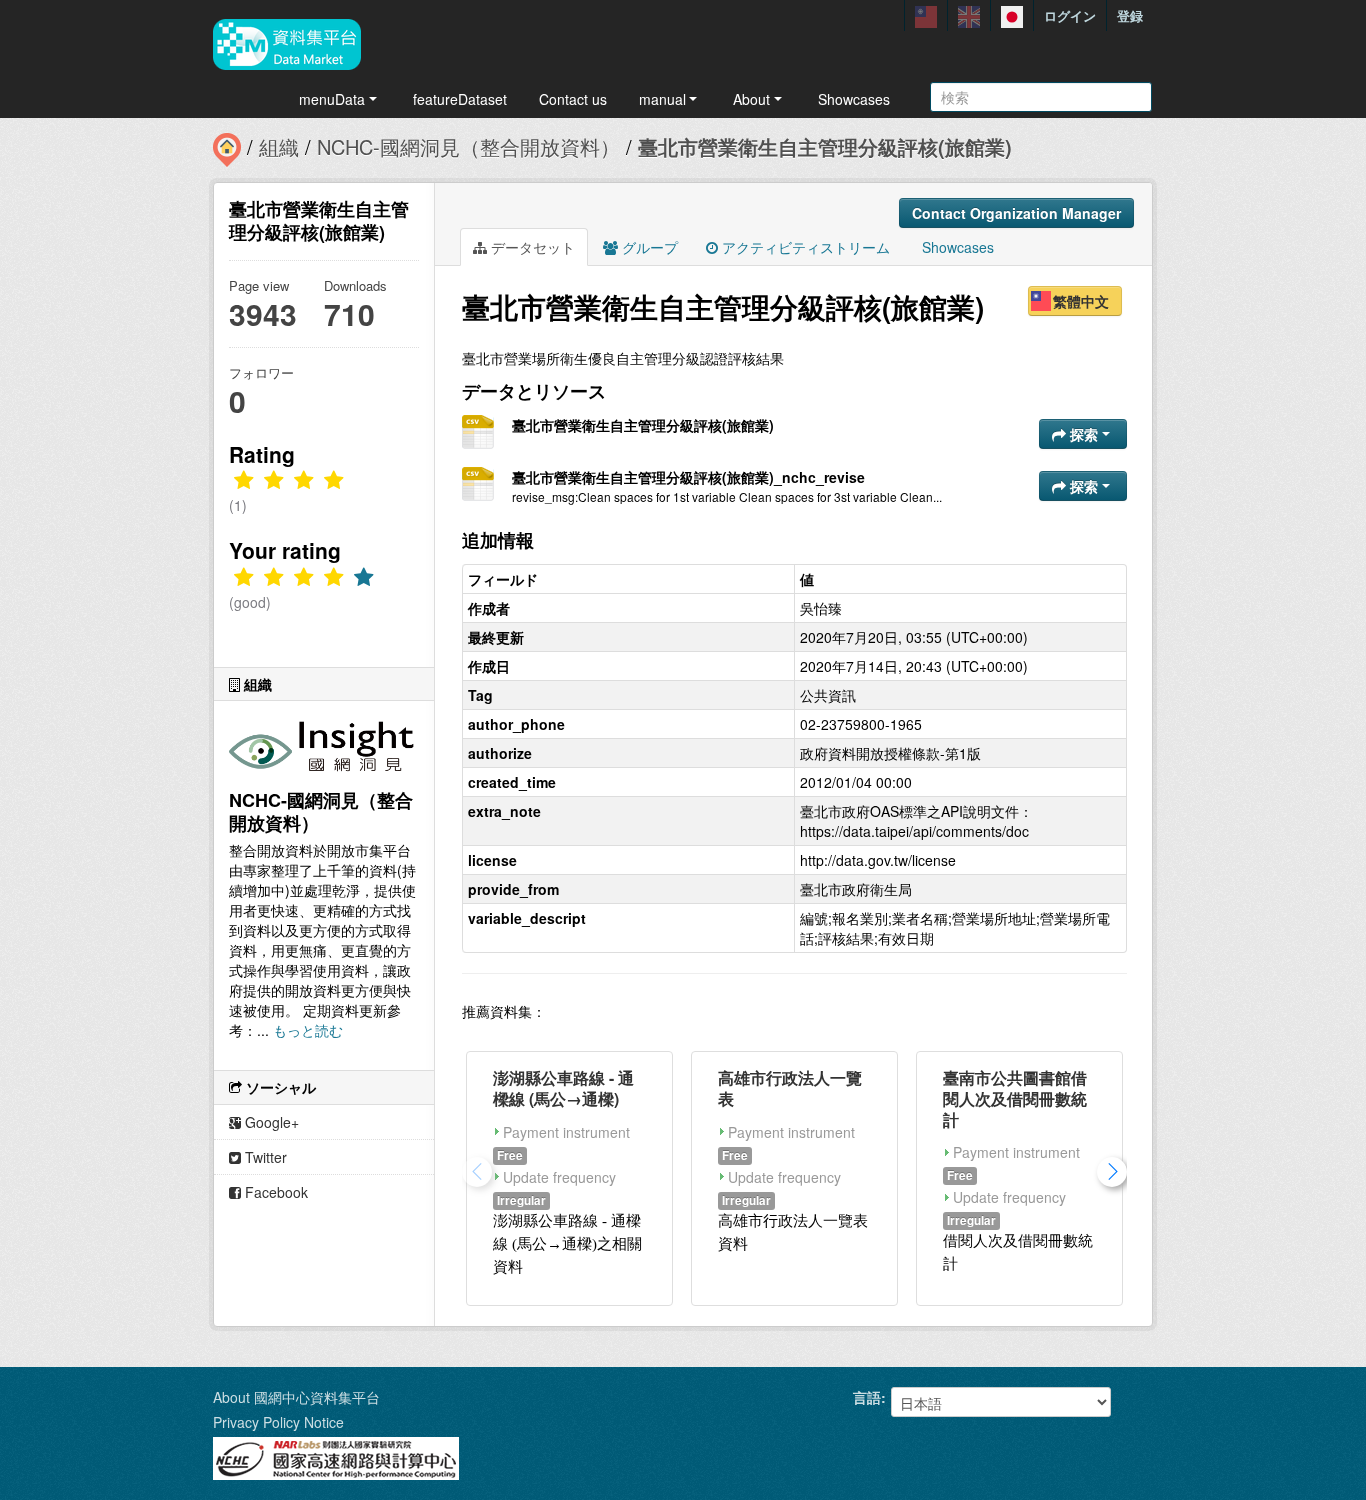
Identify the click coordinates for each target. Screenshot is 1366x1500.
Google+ (270, 1122)
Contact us (573, 99)
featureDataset (460, 99)
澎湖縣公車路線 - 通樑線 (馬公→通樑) (563, 1088)
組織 (279, 146)
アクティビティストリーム (804, 247)
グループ (648, 247)
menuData (332, 99)
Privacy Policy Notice (278, 1422)
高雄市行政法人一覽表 (790, 1088)
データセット (531, 247)
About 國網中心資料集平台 (296, 1397)
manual (662, 99)
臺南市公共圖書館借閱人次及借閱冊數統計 (1015, 1098)
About (751, 99)
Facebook (274, 1192)
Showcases (854, 99)
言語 (867, 1397)
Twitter (264, 1157)
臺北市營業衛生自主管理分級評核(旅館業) (825, 146)
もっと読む (308, 1030)
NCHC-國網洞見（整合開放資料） (468, 146)
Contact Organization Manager (1016, 213)
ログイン (1070, 15)
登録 (1130, 15)
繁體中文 (1081, 301)
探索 (1084, 434)
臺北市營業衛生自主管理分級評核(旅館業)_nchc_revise (688, 477)
